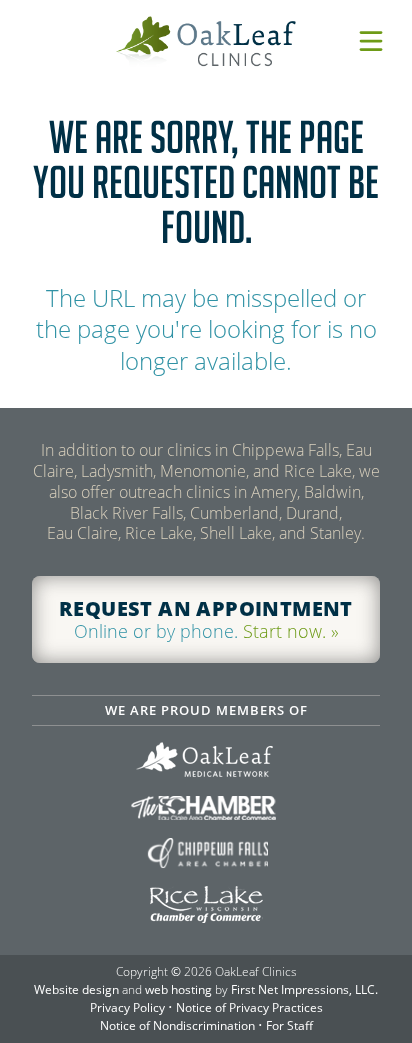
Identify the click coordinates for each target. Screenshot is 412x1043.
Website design (76, 989)
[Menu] (371, 41)
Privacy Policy (127, 1007)
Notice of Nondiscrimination (177, 1025)
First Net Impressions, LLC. (304, 989)
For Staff (289, 1025)
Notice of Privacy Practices (249, 1007)
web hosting (178, 989)
